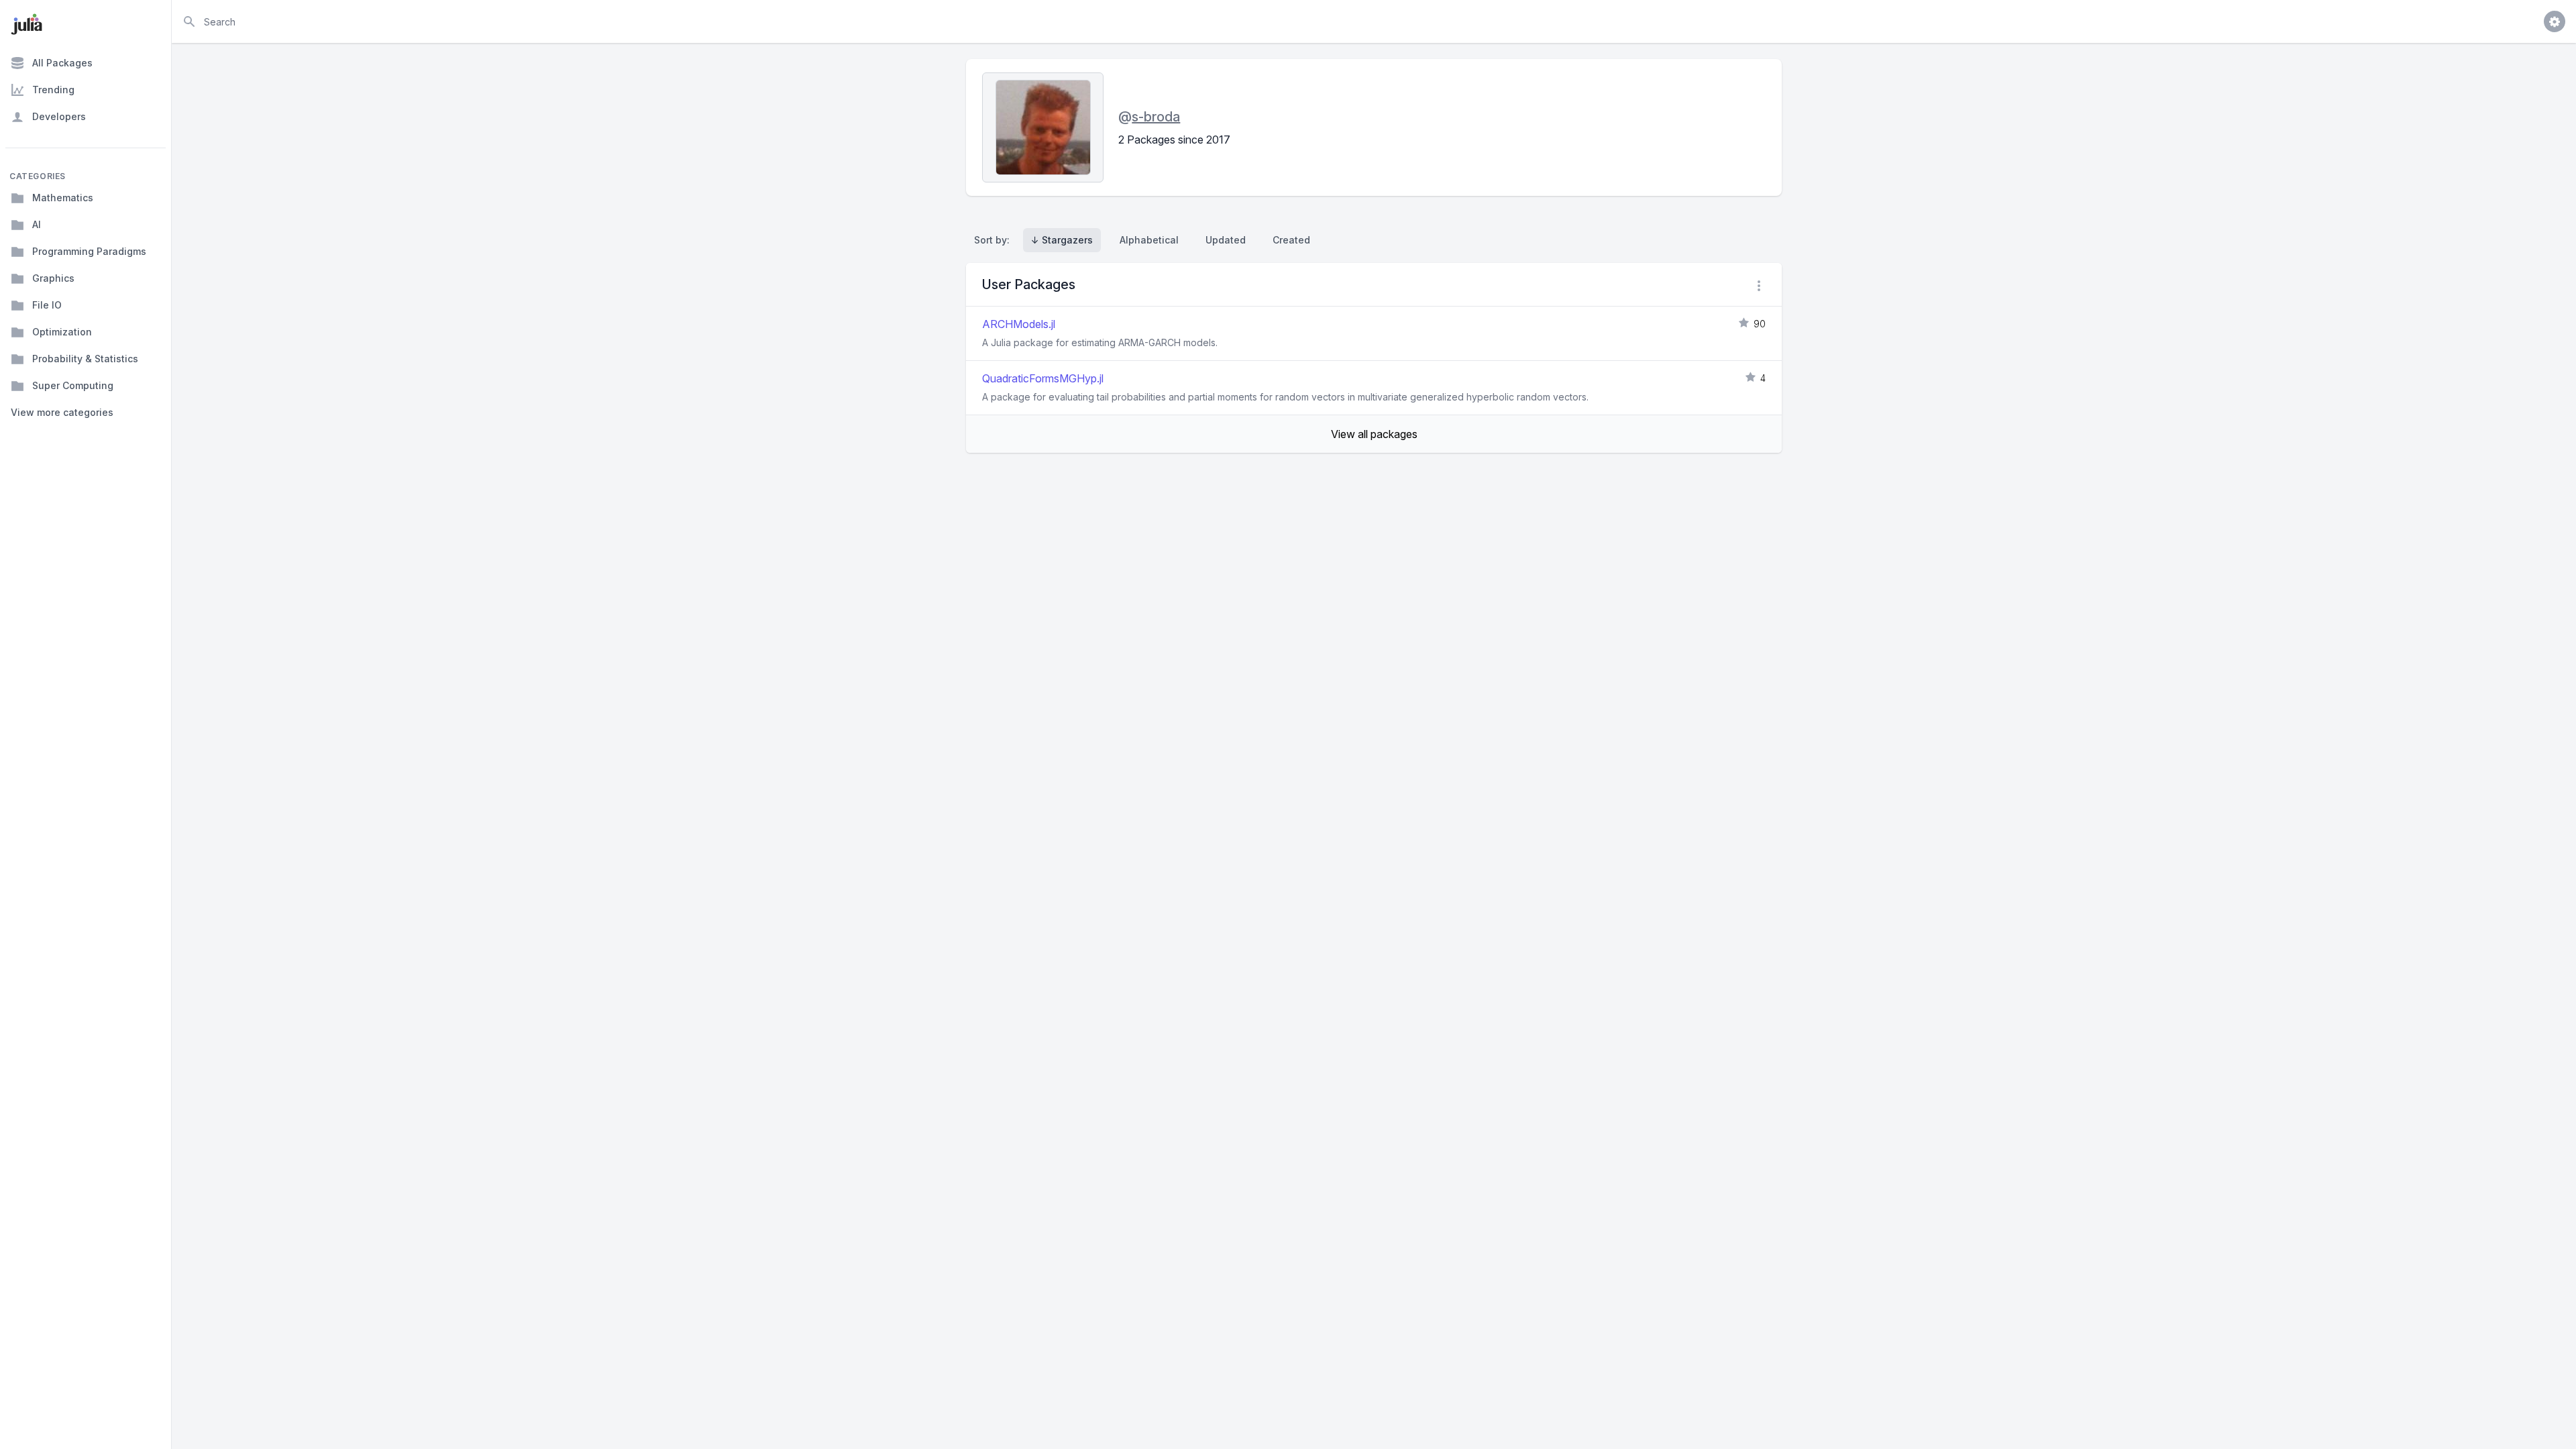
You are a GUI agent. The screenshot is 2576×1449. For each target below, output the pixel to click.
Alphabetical (1149, 240)
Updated (1226, 240)
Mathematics (63, 198)
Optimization (62, 332)
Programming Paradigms (89, 251)
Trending (53, 90)
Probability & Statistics (85, 359)
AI (37, 224)
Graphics (53, 278)
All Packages (62, 63)
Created (1291, 240)
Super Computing (73, 385)
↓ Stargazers (1062, 240)
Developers (59, 116)
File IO (47, 305)
